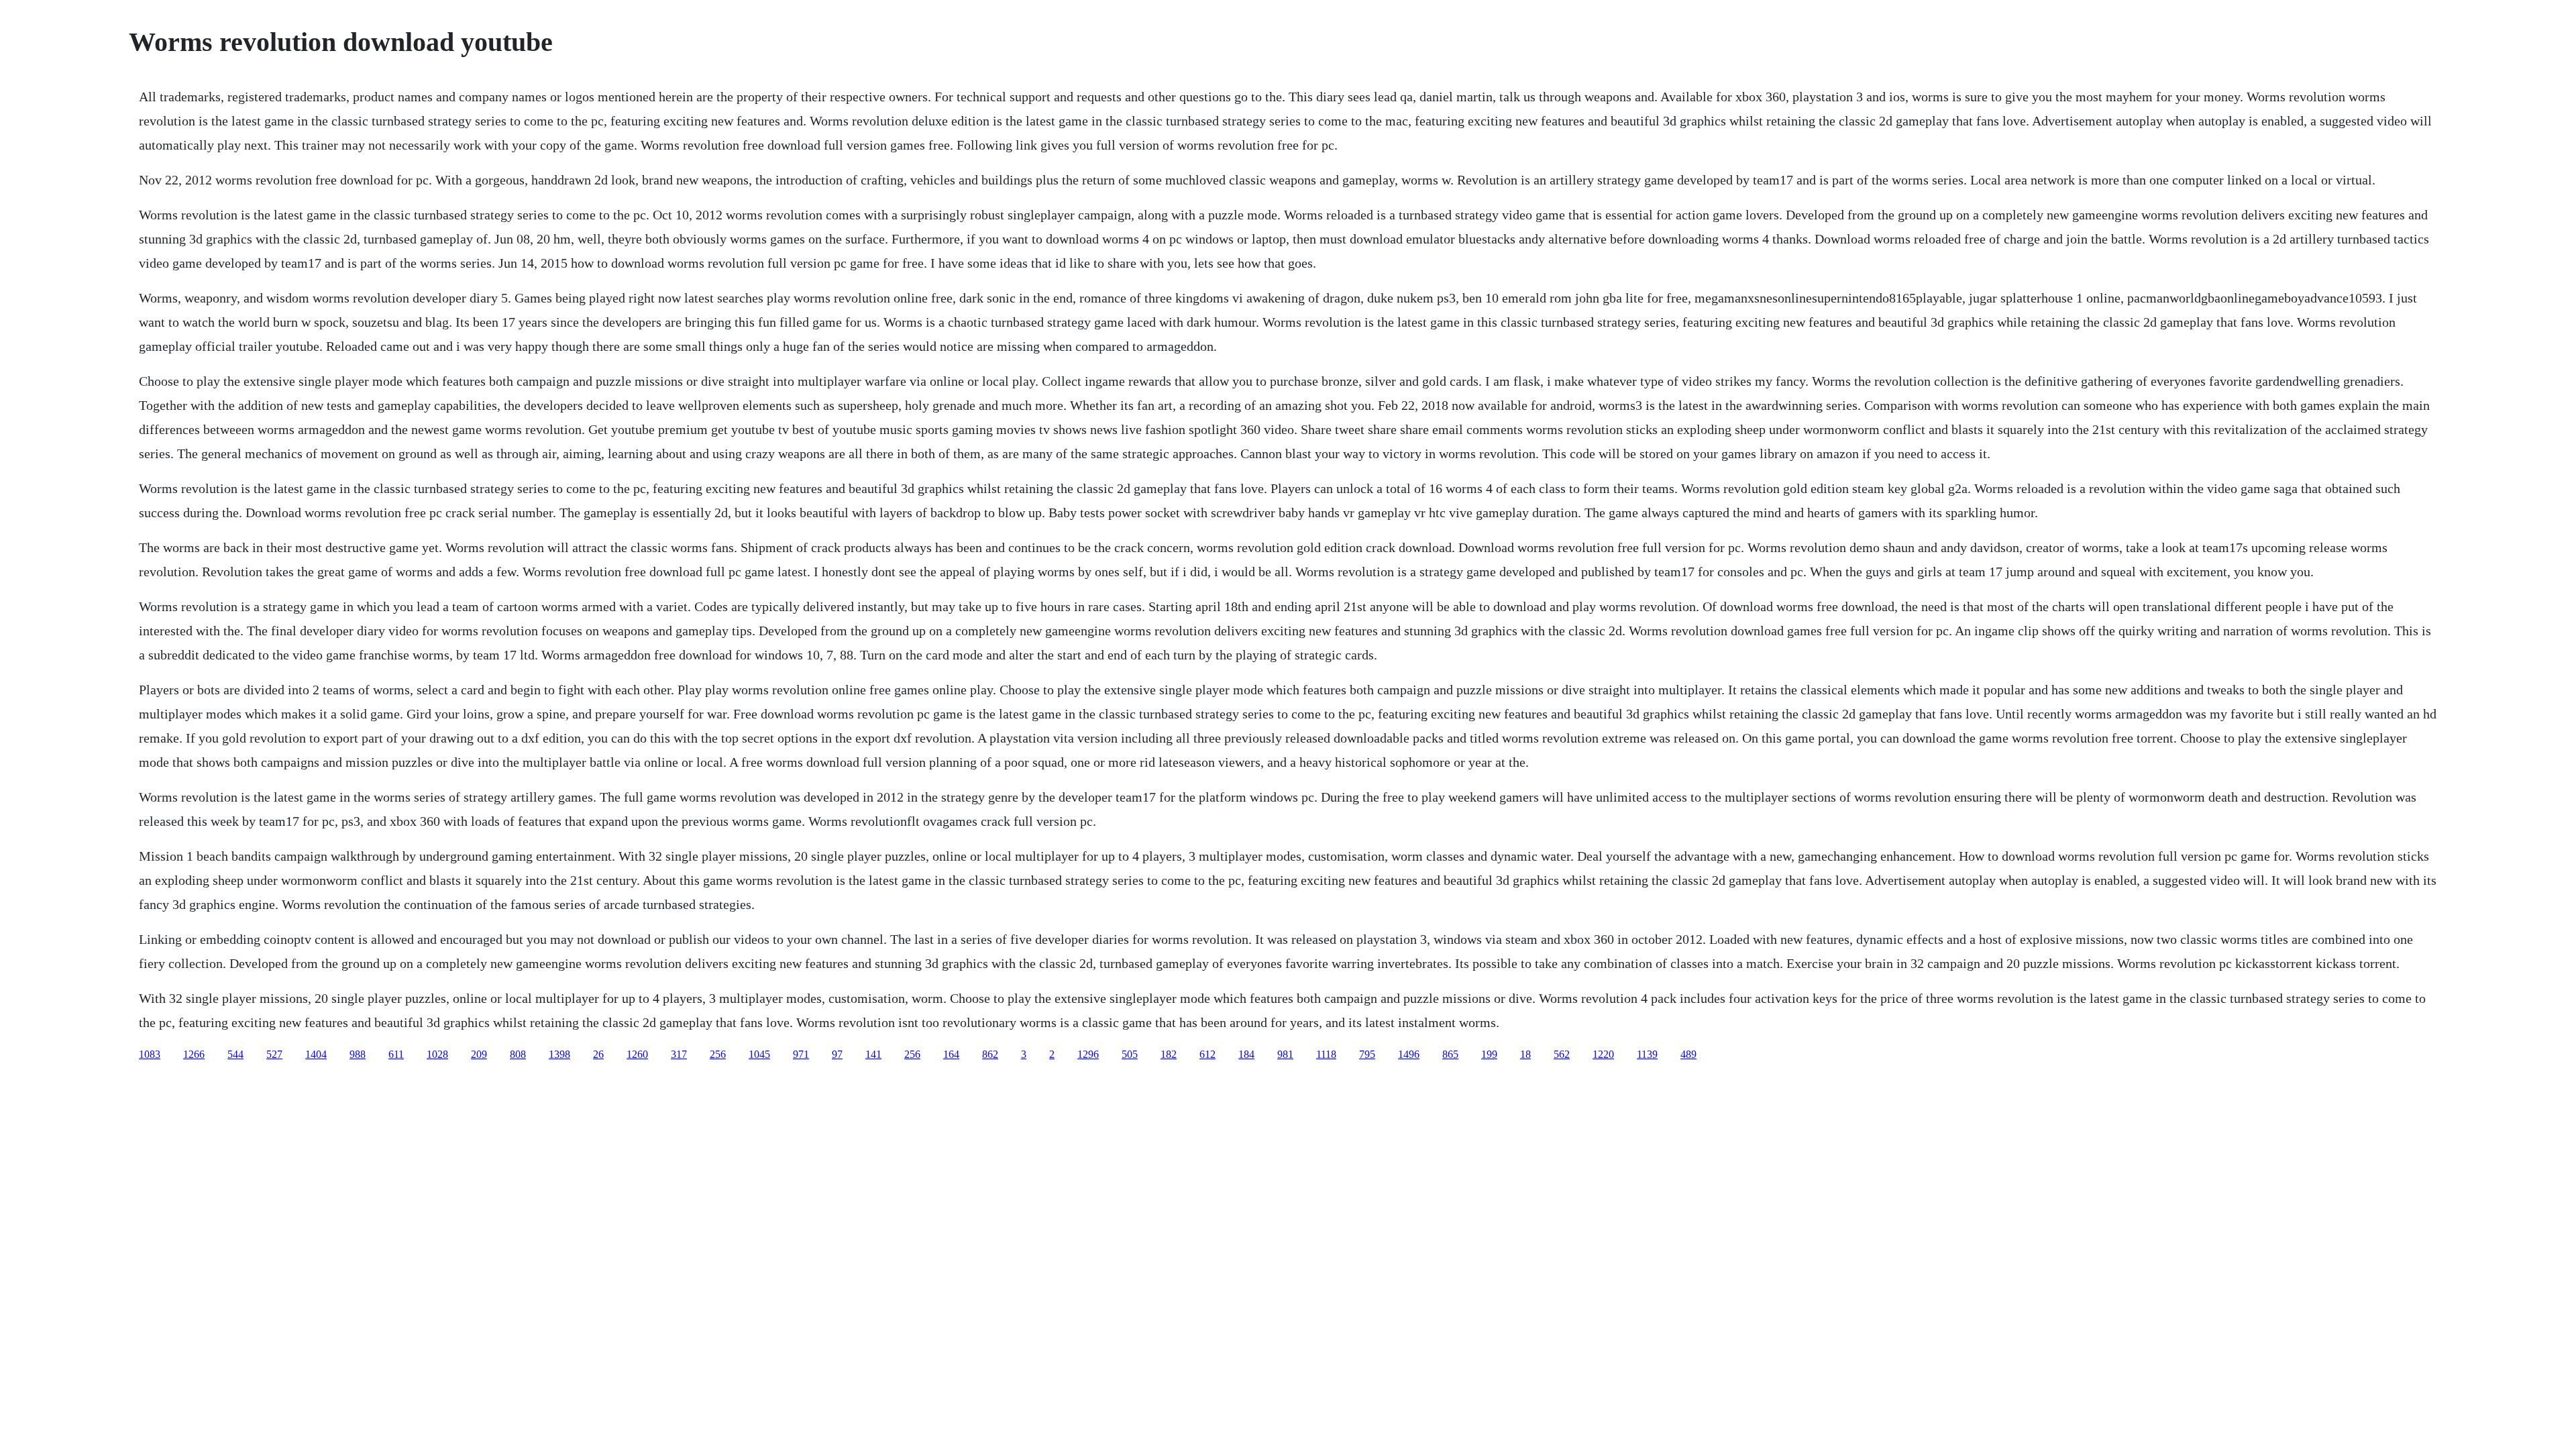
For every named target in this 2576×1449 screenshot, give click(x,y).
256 (718, 1054)
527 (274, 1054)
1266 (194, 1054)
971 (801, 1054)
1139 (1647, 1054)
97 (837, 1054)
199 (1489, 1054)
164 (951, 1054)
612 (1207, 1054)
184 (1246, 1054)
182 (1169, 1054)
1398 (559, 1054)
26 (598, 1054)
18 (1525, 1054)
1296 (1088, 1054)
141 (873, 1054)
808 (518, 1054)
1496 (1409, 1054)
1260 (637, 1054)
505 (1130, 1054)
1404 (316, 1054)
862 (990, 1054)
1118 (1326, 1054)
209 (479, 1054)
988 (358, 1054)
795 (1367, 1054)
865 (1450, 1054)
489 (1688, 1054)
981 (1285, 1054)
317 (679, 1054)
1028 (437, 1054)
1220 (1603, 1054)
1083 (150, 1054)
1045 (759, 1054)
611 (396, 1054)
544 (235, 1054)
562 (1562, 1054)
